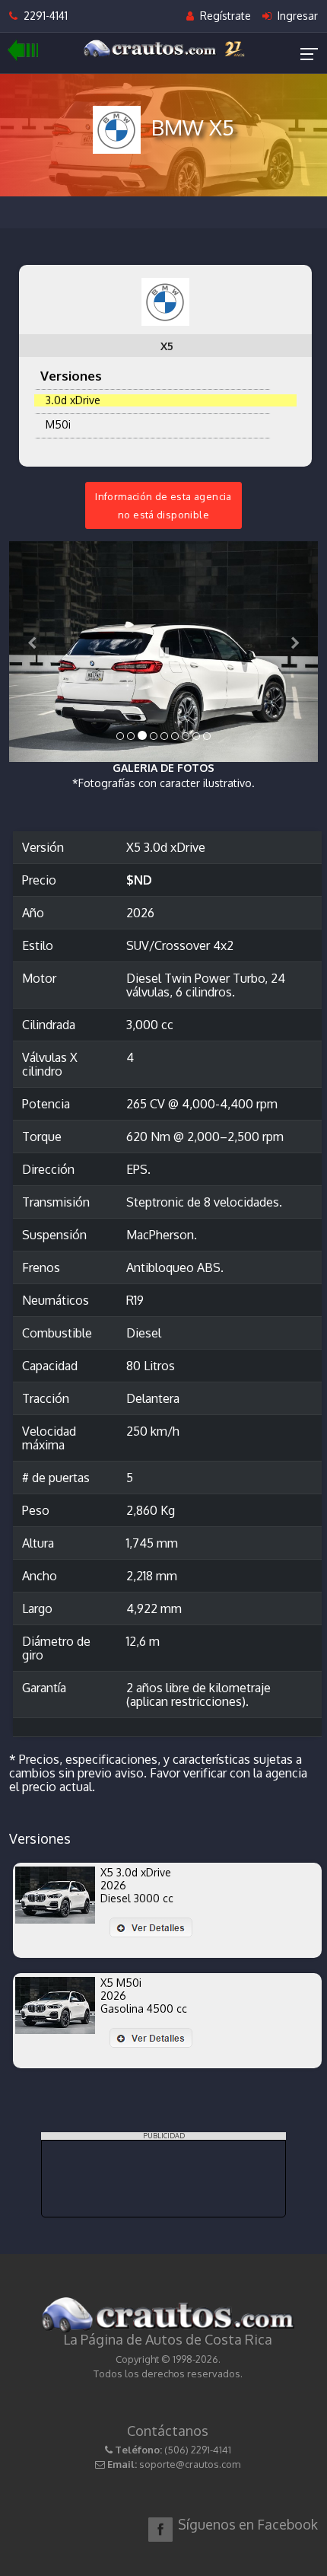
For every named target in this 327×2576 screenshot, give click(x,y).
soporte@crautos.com (190, 2464)
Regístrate (224, 16)
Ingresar (296, 16)
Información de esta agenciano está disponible (163, 505)
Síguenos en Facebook (248, 2524)
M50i (55, 424)
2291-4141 (43, 16)
